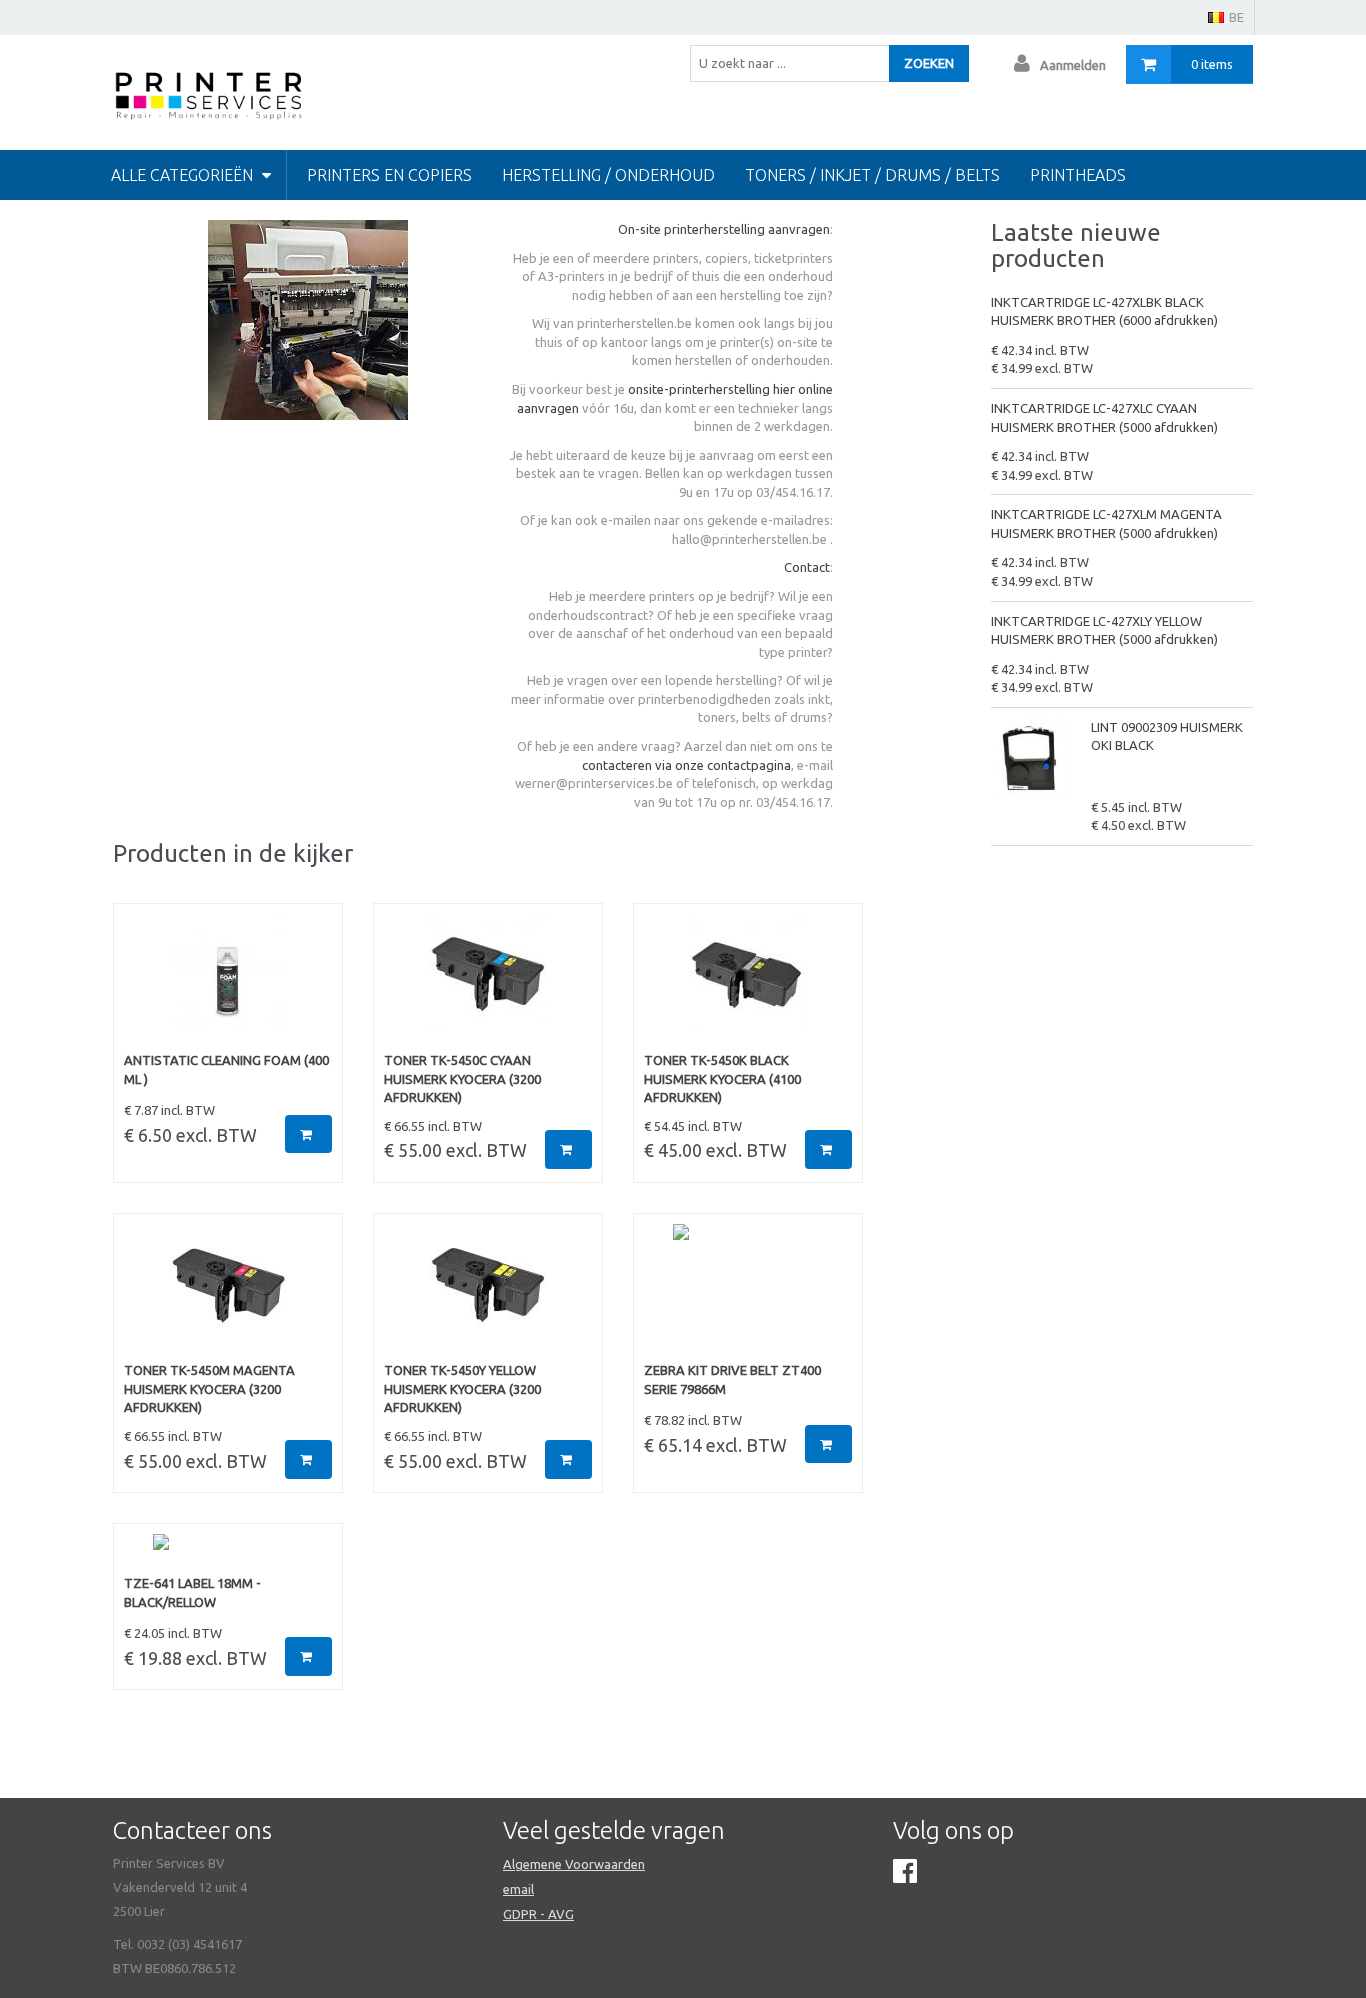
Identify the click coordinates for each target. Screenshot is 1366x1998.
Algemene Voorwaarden (574, 1864)
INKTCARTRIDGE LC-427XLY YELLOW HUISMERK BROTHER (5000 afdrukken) (1104, 630)
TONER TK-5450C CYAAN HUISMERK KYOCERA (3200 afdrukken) (462, 1078)
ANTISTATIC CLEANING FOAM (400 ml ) (226, 1069)
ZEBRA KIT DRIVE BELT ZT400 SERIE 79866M (732, 1379)
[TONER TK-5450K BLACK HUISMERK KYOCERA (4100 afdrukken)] (748, 983)
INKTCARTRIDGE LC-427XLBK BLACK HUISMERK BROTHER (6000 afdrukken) (1104, 311)
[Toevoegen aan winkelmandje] (308, 1134)
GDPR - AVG (538, 1914)
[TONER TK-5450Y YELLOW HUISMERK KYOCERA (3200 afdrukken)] (488, 1293)
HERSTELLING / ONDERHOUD (608, 175)
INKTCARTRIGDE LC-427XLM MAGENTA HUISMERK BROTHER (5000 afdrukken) (1106, 523)
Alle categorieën (184, 175)
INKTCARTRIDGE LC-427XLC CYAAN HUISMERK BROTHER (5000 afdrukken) (1104, 417)
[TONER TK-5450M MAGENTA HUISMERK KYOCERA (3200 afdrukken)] (228, 1293)
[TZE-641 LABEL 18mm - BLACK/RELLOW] (228, 1554)
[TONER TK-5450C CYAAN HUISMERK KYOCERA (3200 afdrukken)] (488, 983)
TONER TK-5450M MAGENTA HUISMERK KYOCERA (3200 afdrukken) (209, 1388)
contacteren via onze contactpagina (686, 765)
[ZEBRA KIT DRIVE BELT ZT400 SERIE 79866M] (748, 1293)
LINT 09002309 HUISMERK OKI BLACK (1167, 736)
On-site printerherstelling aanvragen (724, 229)
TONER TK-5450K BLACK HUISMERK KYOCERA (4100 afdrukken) (722, 1078)
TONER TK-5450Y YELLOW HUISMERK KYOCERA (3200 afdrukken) (462, 1388)
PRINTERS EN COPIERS (389, 175)
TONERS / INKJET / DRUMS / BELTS (872, 175)
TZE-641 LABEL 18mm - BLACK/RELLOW (192, 1592)
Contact (807, 567)
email (518, 1889)
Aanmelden (1073, 65)
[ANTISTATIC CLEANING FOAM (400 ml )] (228, 983)
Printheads (1078, 175)
